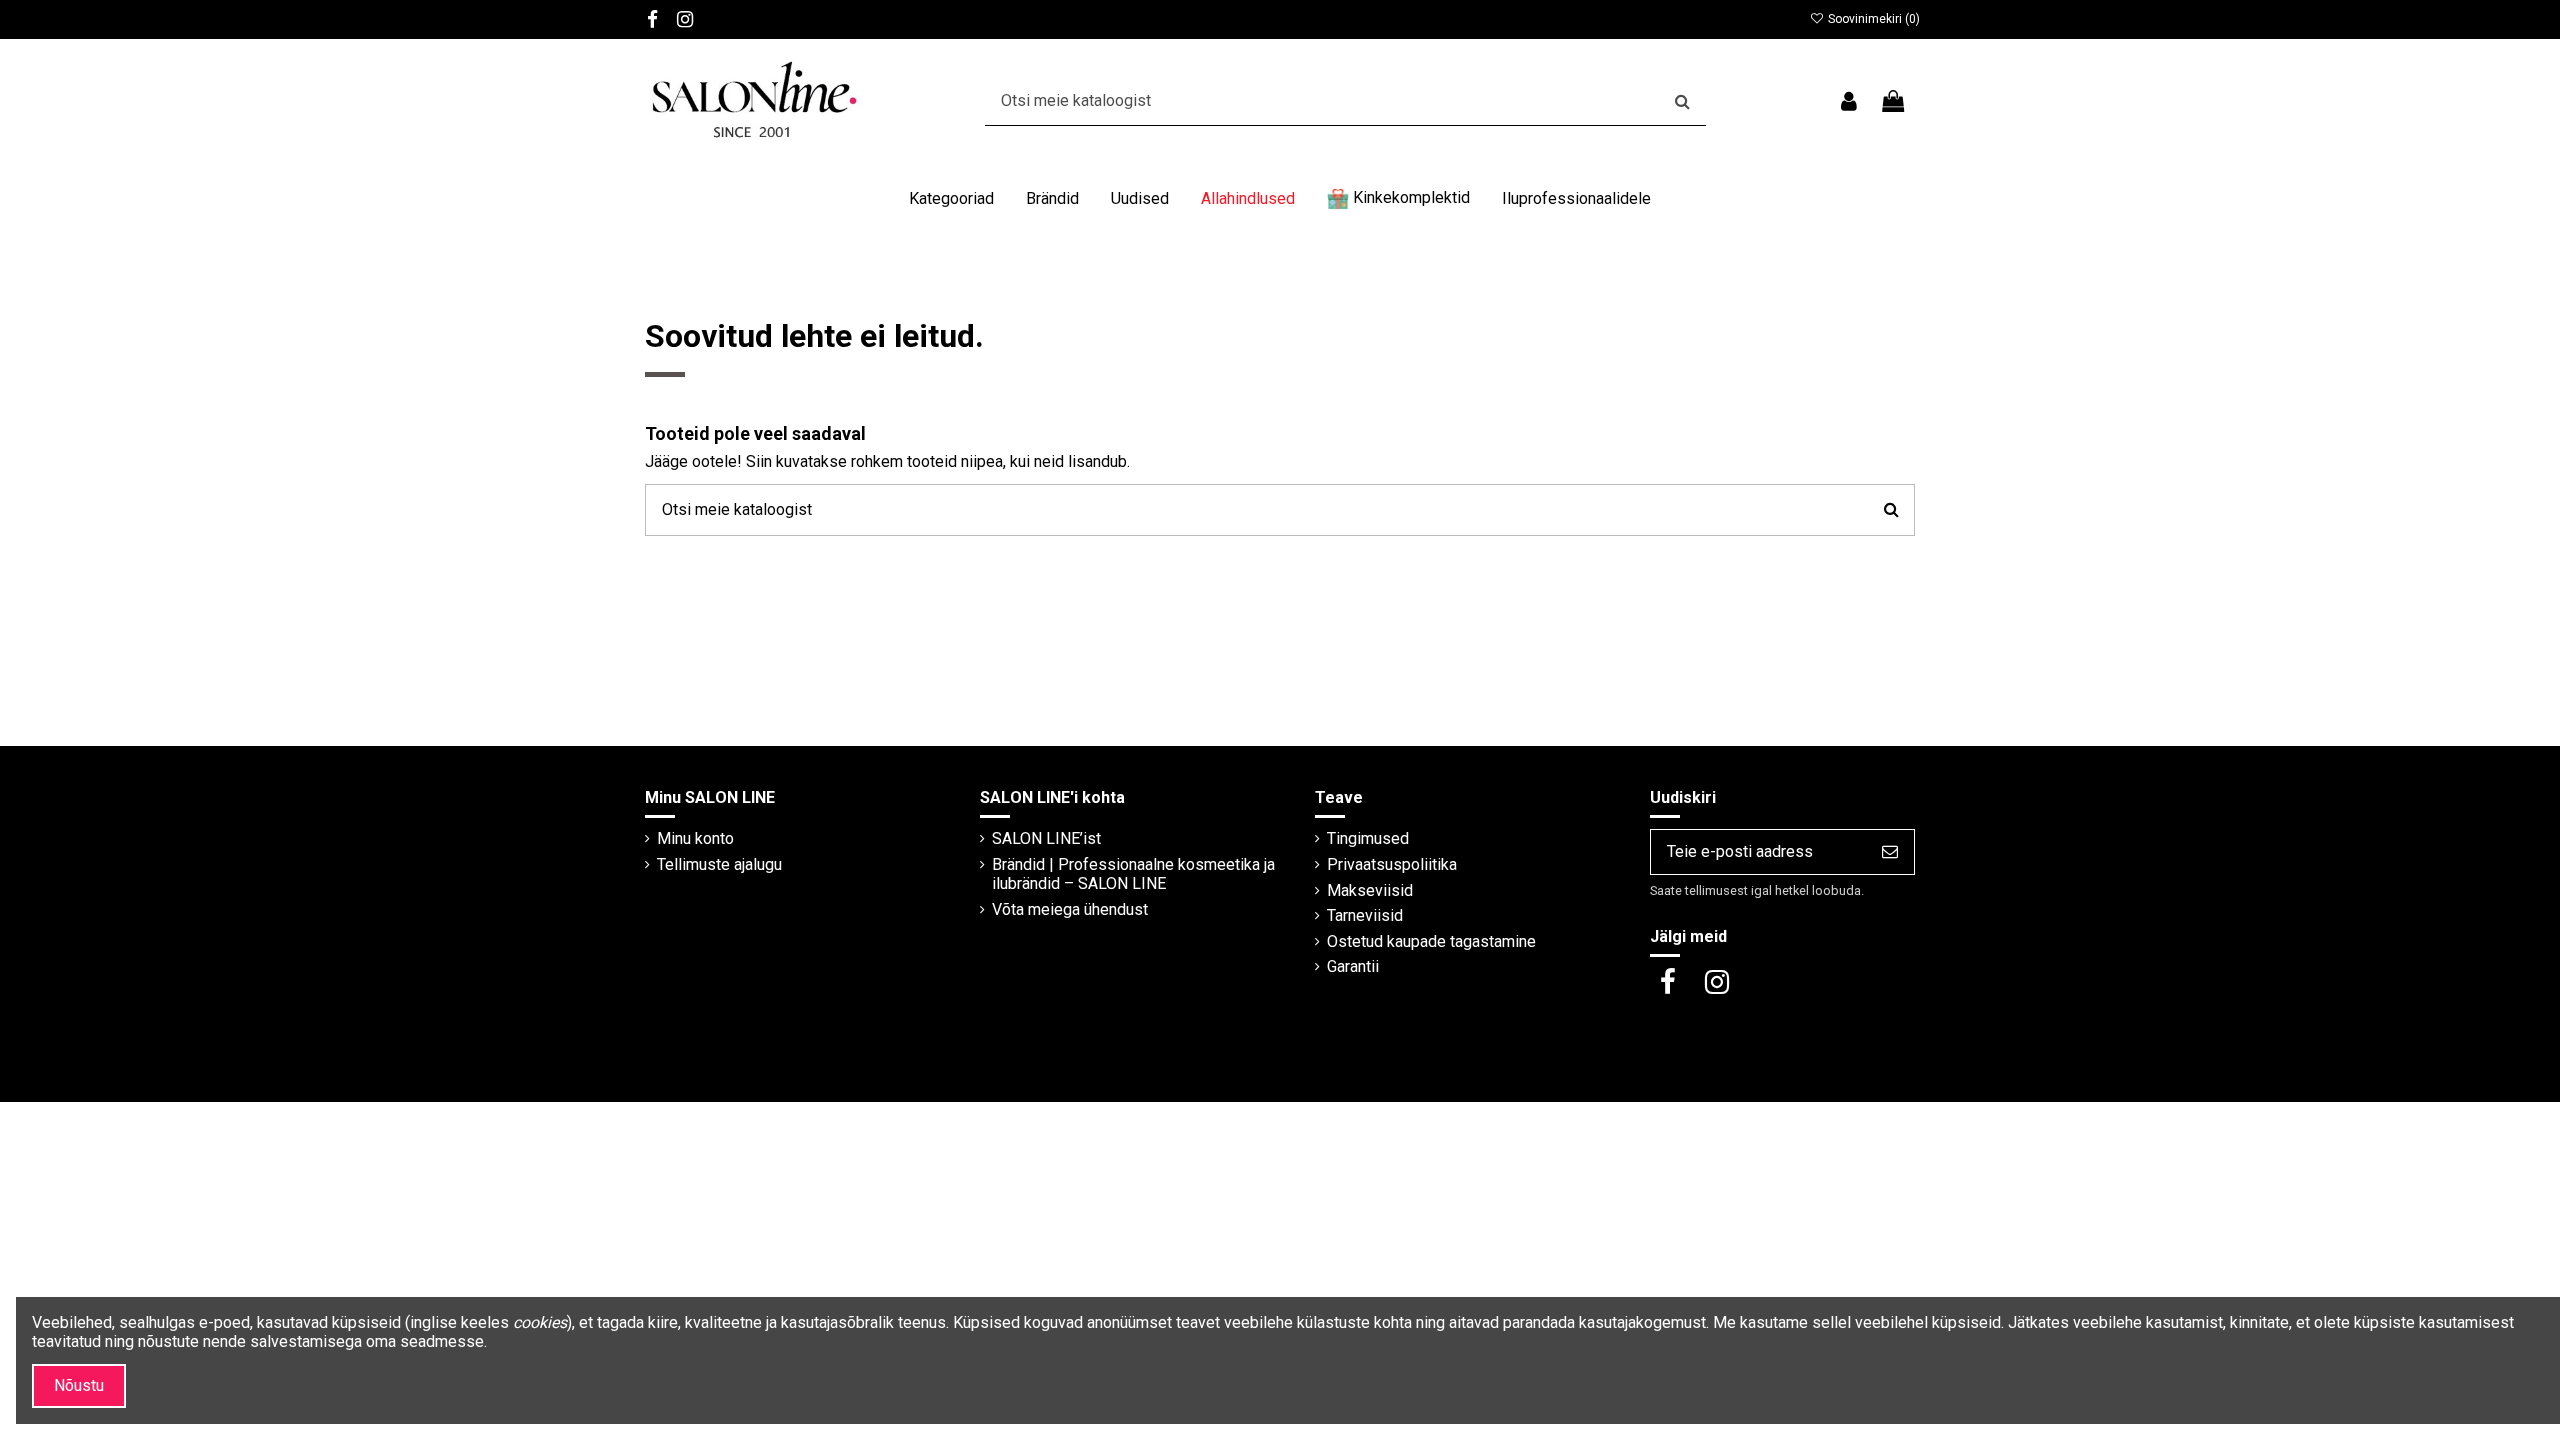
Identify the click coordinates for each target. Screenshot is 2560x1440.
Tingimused (1368, 838)
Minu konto (695, 838)
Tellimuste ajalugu (719, 864)
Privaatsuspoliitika (1392, 864)
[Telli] (1890, 851)
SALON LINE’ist (1046, 838)
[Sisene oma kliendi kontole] (1848, 101)
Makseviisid (1370, 890)
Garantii (1353, 966)
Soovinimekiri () (1872, 19)
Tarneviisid (1365, 915)
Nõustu (79, 1385)
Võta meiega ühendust (1070, 909)
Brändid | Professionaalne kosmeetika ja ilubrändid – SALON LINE (1133, 874)
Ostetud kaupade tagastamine (1431, 941)
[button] (951, 199)
